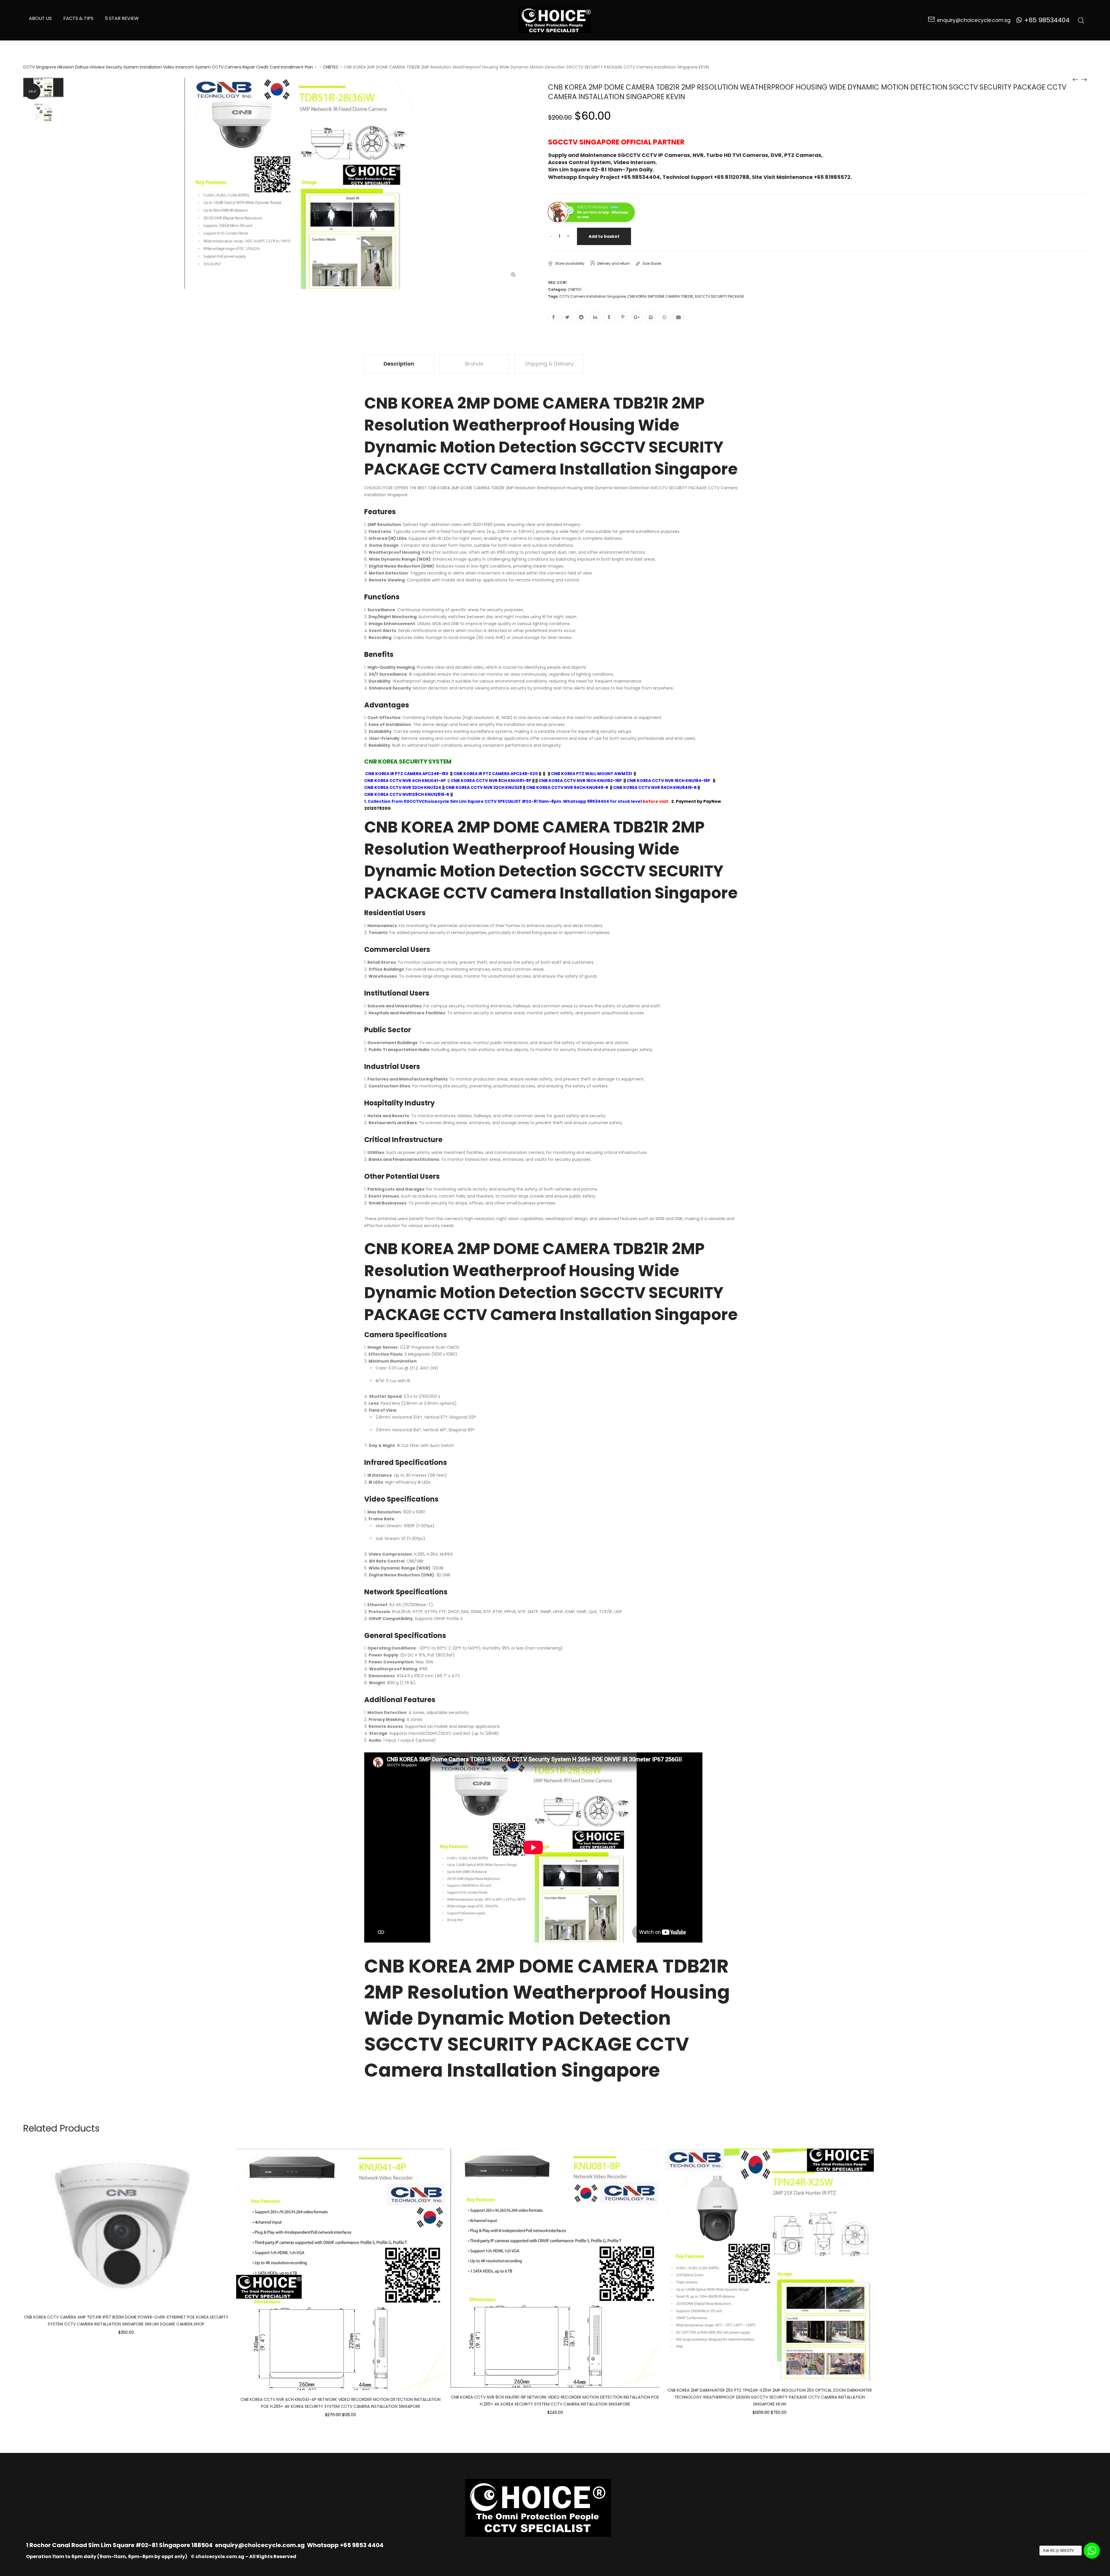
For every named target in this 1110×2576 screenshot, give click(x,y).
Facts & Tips (78, 18)
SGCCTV (413, 801)
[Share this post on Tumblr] (609, 317)
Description (399, 364)
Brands (474, 364)
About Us (40, 18)
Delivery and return (614, 263)
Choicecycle (435, 801)
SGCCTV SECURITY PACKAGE (719, 296)
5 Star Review (122, 18)
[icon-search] (1081, 20)
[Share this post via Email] (678, 317)
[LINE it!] (651, 317)
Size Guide (652, 263)
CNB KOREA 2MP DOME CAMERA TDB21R (660, 296)
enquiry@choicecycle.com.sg (260, 2545)
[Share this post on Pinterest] (623, 317)
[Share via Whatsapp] (665, 317)
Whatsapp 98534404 (586, 801)
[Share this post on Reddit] (581, 317)
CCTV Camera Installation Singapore (592, 296)
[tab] (399, 364)
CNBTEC (331, 67)
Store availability (570, 263)
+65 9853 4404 (362, 2545)
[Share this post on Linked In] (595, 317)
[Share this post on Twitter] (567, 317)
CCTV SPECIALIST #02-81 (511, 801)
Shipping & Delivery (549, 364)
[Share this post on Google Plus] (637, 317)
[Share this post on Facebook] (554, 317)
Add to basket (604, 236)
